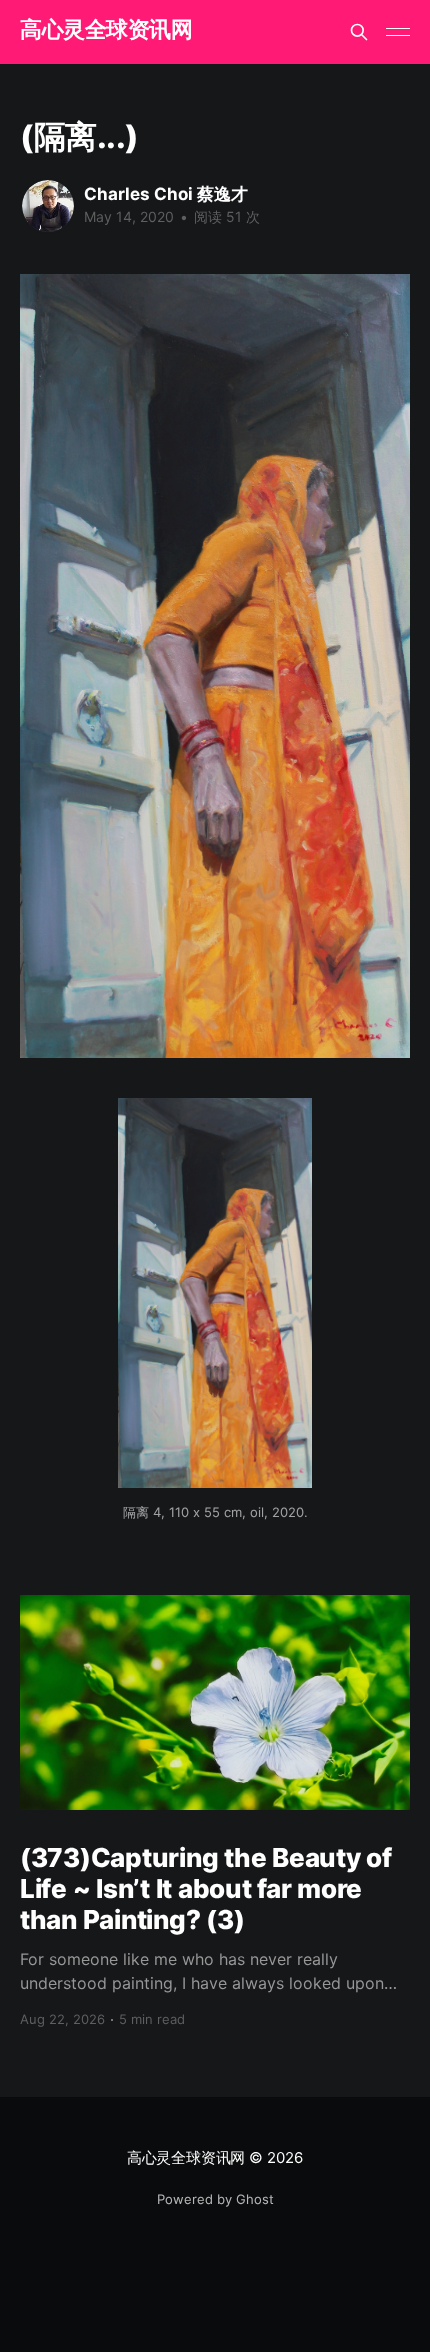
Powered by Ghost (215, 2199)
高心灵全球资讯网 (106, 29)
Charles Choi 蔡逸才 (166, 194)
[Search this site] (359, 32)
